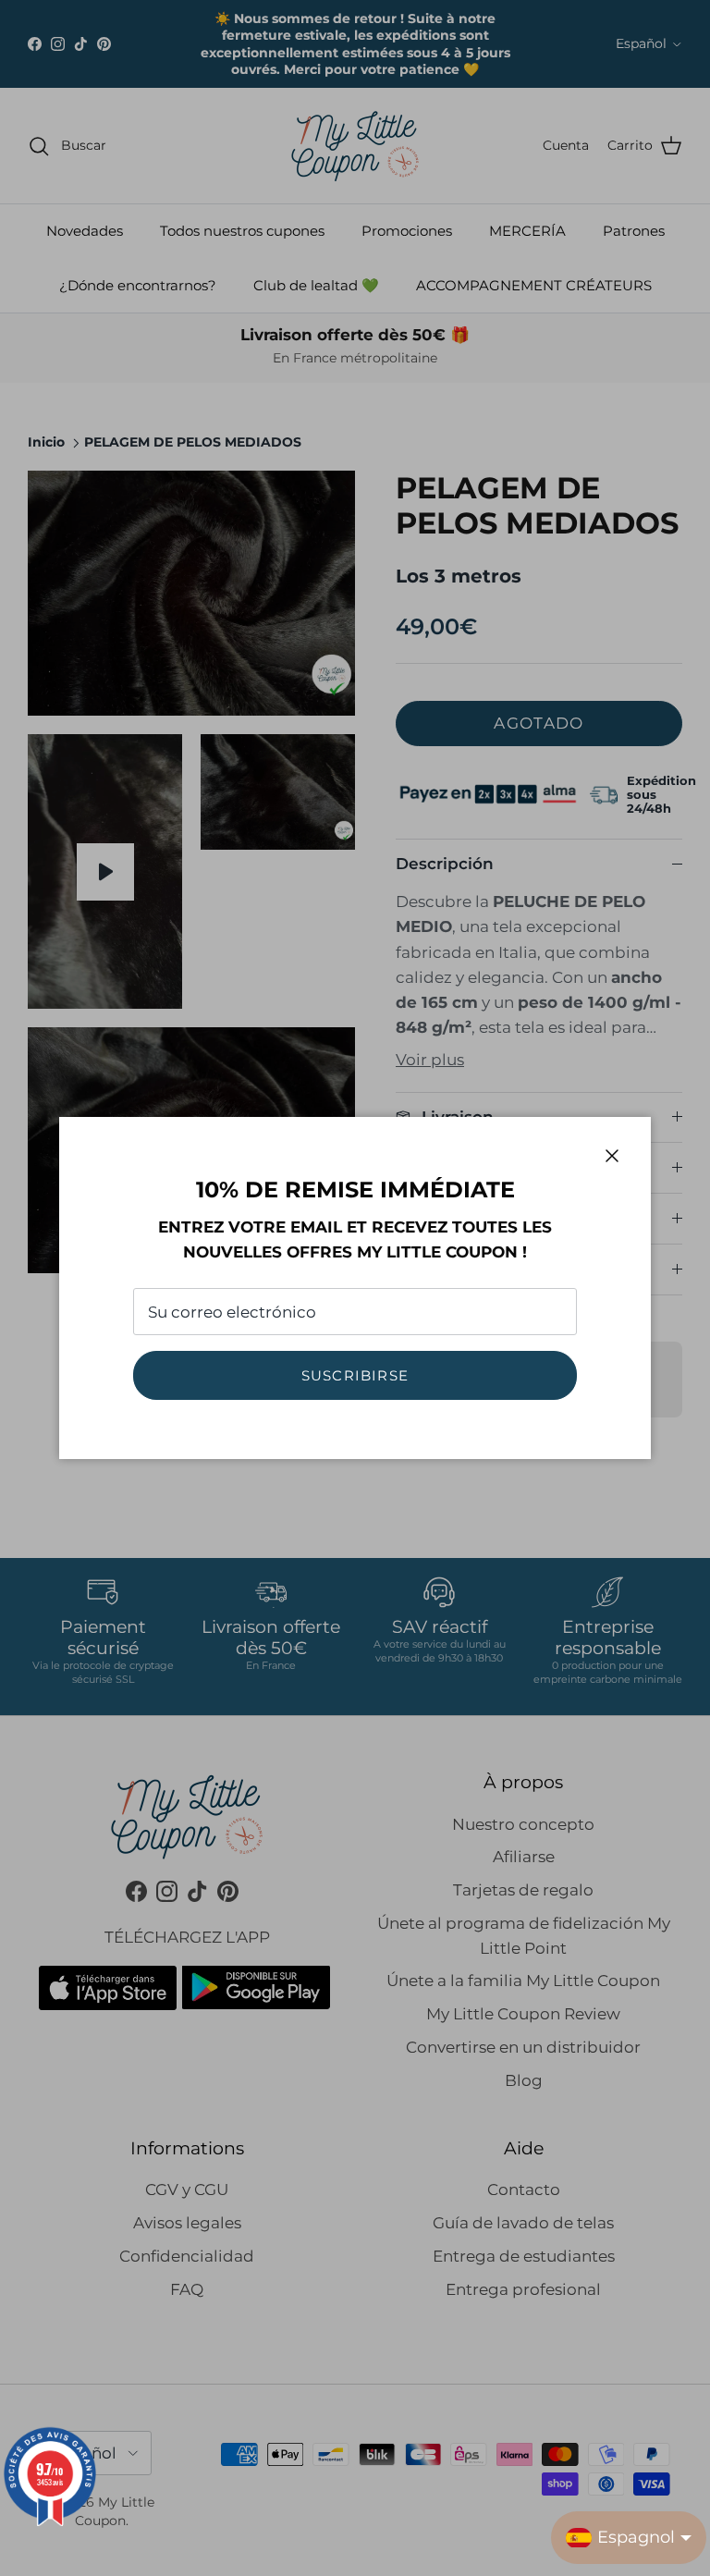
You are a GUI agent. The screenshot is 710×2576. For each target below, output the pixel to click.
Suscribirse (355, 1375)
